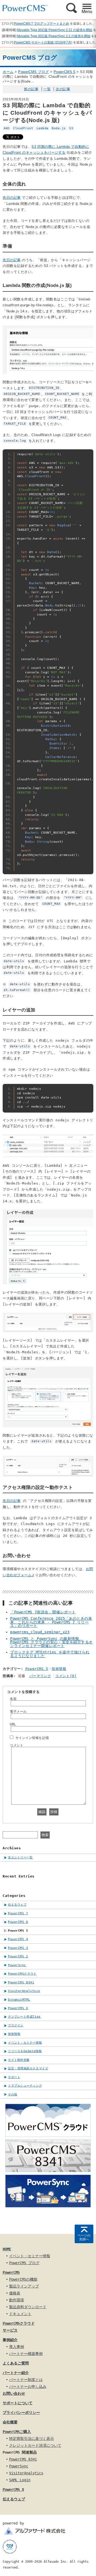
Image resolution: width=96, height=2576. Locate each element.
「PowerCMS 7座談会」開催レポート (43, 1612)
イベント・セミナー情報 (25, 2043)
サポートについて (18, 2403)
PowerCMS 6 (18, 1922)
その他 (13, 2094)
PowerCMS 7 (18, 1913)
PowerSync (17, 1965)
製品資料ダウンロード (28, 2307)
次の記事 (63, 89)
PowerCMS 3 (18, 1948)
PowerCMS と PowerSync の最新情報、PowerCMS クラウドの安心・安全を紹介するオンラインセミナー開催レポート (51, 1642)
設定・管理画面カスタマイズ (28, 2068)
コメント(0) (66, 1676)
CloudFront (23, 128)
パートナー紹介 (16, 2373)
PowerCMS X (18, 2008)
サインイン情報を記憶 (32, 1738)
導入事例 (17, 2347)
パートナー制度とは (26, 2380)
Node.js (59, 128)
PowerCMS (11, 2272)
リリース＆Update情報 (25, 2051)
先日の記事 (12, 198)
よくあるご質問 (16, 2363)
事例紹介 (10, 2340)
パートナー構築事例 (26, 2354)
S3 (71, 128)
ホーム (8, 72)
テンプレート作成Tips (24, 2017)
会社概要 (10, 2422)
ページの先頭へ (84, 2237)
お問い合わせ (14, 2393)
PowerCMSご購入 (17, 2432)
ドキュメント (20, 2314)
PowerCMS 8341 (21, 1982)
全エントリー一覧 (20, 1857)
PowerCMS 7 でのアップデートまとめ (41, 24)
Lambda (43, 128)
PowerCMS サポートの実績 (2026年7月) (43, 42)
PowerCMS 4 (18, 1939)
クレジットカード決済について (35, 2445)
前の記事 (31, 89)
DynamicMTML (19, 2000)
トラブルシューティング (25, 2086)
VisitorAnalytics (24, 1991)
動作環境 (17, 2300)
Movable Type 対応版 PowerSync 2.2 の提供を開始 (54, 36)
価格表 (15, 2293)
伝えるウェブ (17, 1905)
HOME (7, 2249)
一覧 (47, 89)
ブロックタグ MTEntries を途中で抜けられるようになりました (50, 1654)
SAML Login (20, 2480)
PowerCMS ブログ (33, 72)
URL (13, 1724)
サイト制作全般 (19, 2060)
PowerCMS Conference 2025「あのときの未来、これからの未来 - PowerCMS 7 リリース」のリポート (51, 1622)
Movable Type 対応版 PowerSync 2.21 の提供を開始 (55, 30)
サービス (10, 2330)
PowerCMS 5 (65, 72)
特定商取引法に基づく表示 (31, 2439)
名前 (13, 1699)
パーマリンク (40, 1676)
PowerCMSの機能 (23, 2279)
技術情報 (59, 1669)
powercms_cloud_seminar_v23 (40, 1632)
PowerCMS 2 (18, 1956)
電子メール (18, 1712)
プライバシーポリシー (21, 2413)
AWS (7, 128)
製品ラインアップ (24, 2286)
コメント (17, 1745)
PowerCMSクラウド (22, 1974)
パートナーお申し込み (28, 2387)
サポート (14, 2077)
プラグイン (16, 2025)
